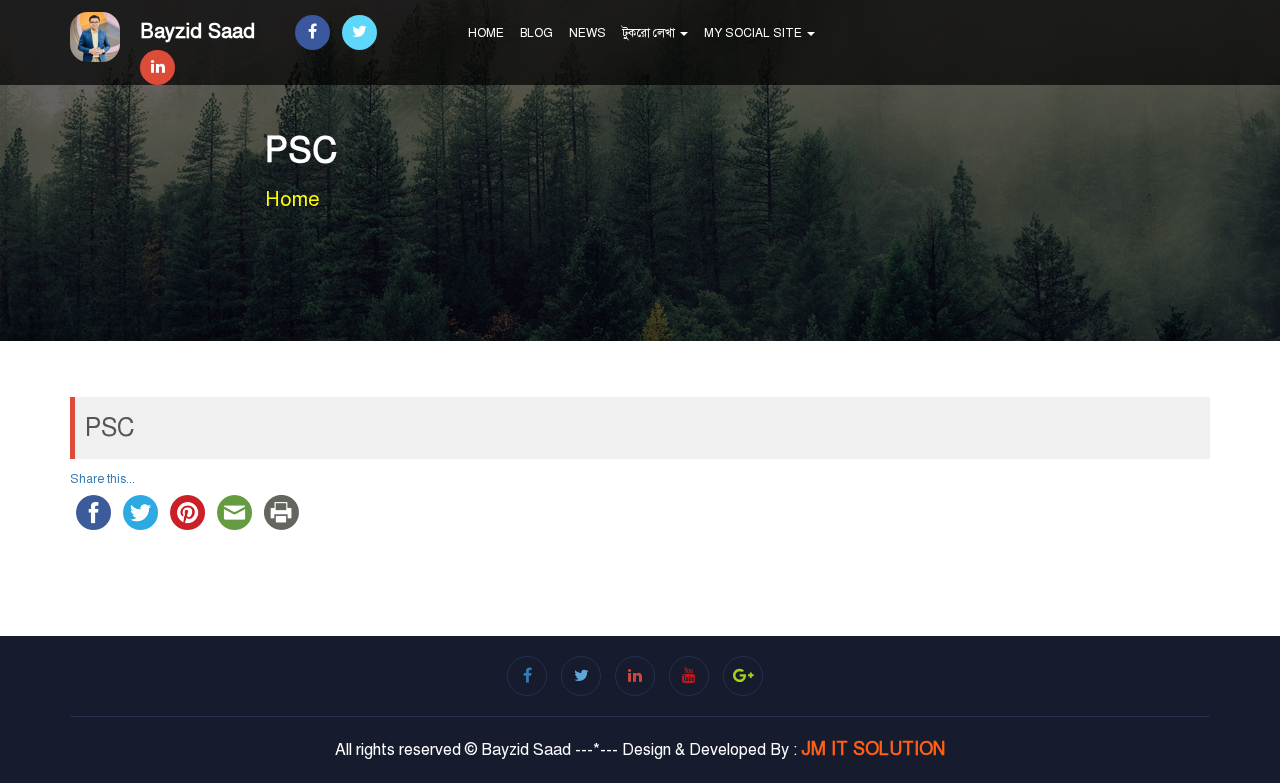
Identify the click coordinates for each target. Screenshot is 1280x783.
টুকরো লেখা (650, 33)
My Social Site (754, 33)
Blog (536, 33)
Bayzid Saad (197, 31)
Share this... (102, 479)
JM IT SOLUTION (873, 749)
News (587, 33)
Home (486, 33)
